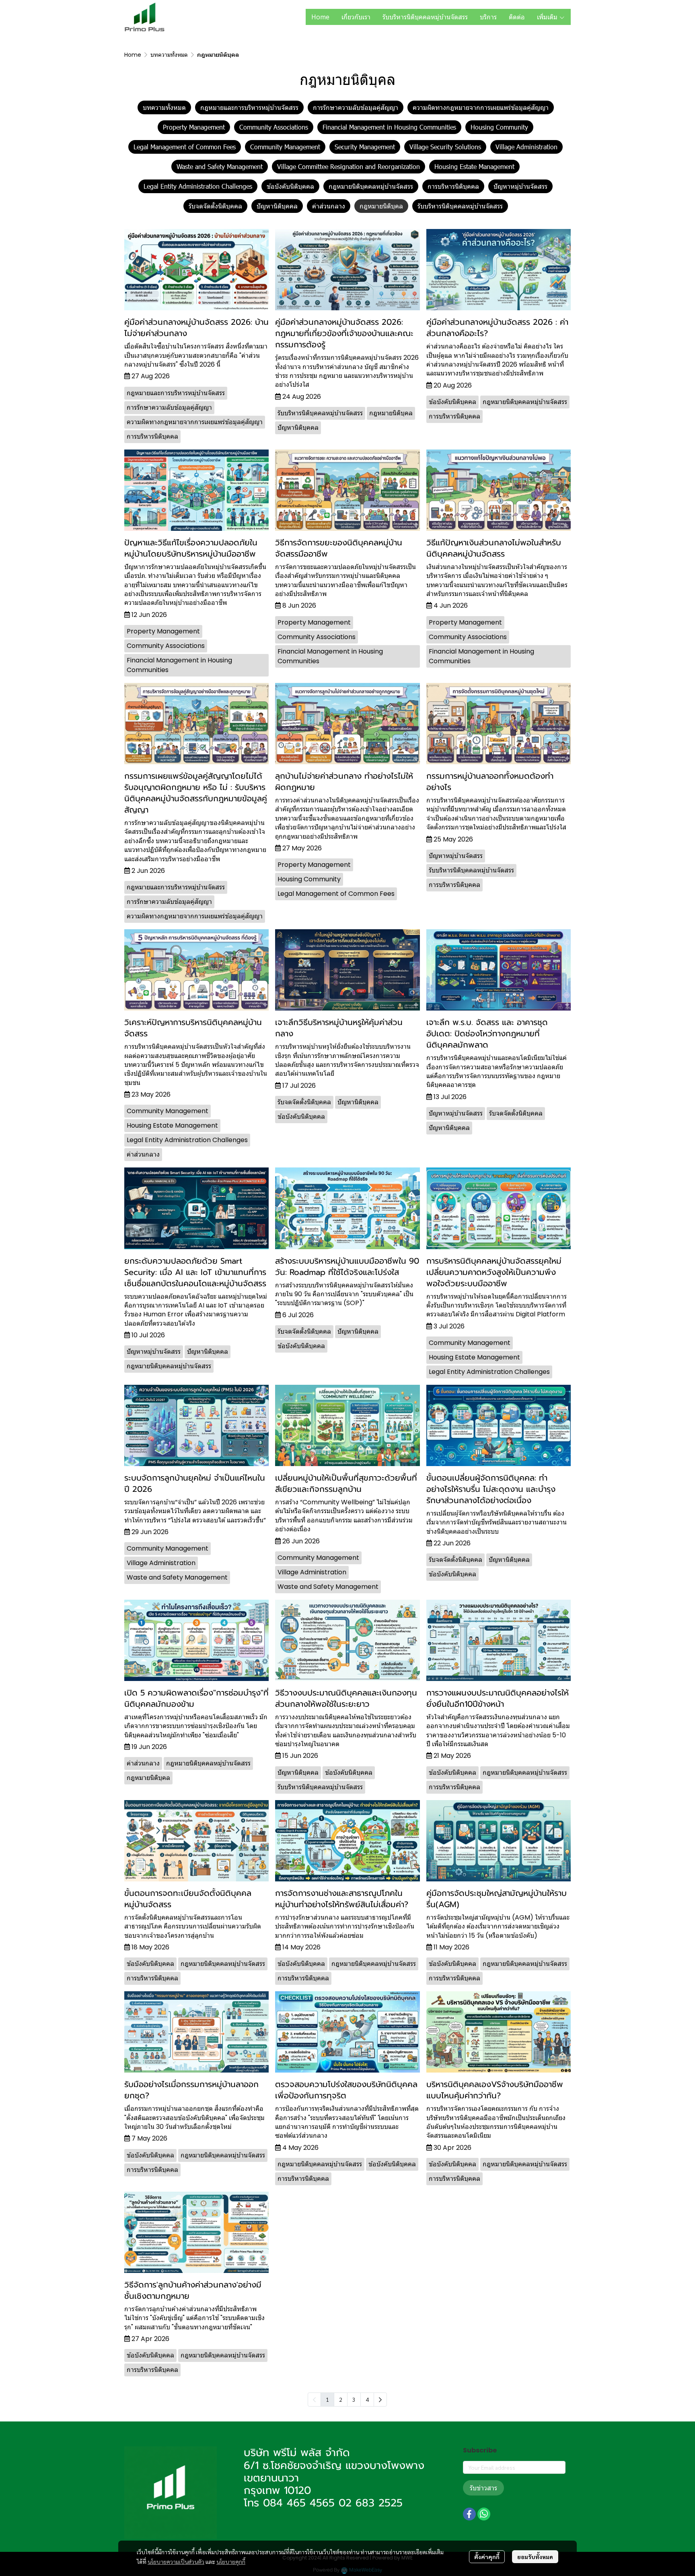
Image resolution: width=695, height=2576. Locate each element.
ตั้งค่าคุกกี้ (487, 2557)
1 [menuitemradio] (327, 2399)
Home (133, 55)
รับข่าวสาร (483, 2488)
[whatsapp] (484, 2514)
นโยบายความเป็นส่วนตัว (176, 2562)
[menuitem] (380, 2400)
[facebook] (469, 2514)
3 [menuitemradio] (354, 2399)
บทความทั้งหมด (169, 55)
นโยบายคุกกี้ (231, 2562)
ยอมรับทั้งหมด (535, 2557)
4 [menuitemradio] (367, 2399)
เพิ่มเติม (548, 17)
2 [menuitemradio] (341, 2399)
